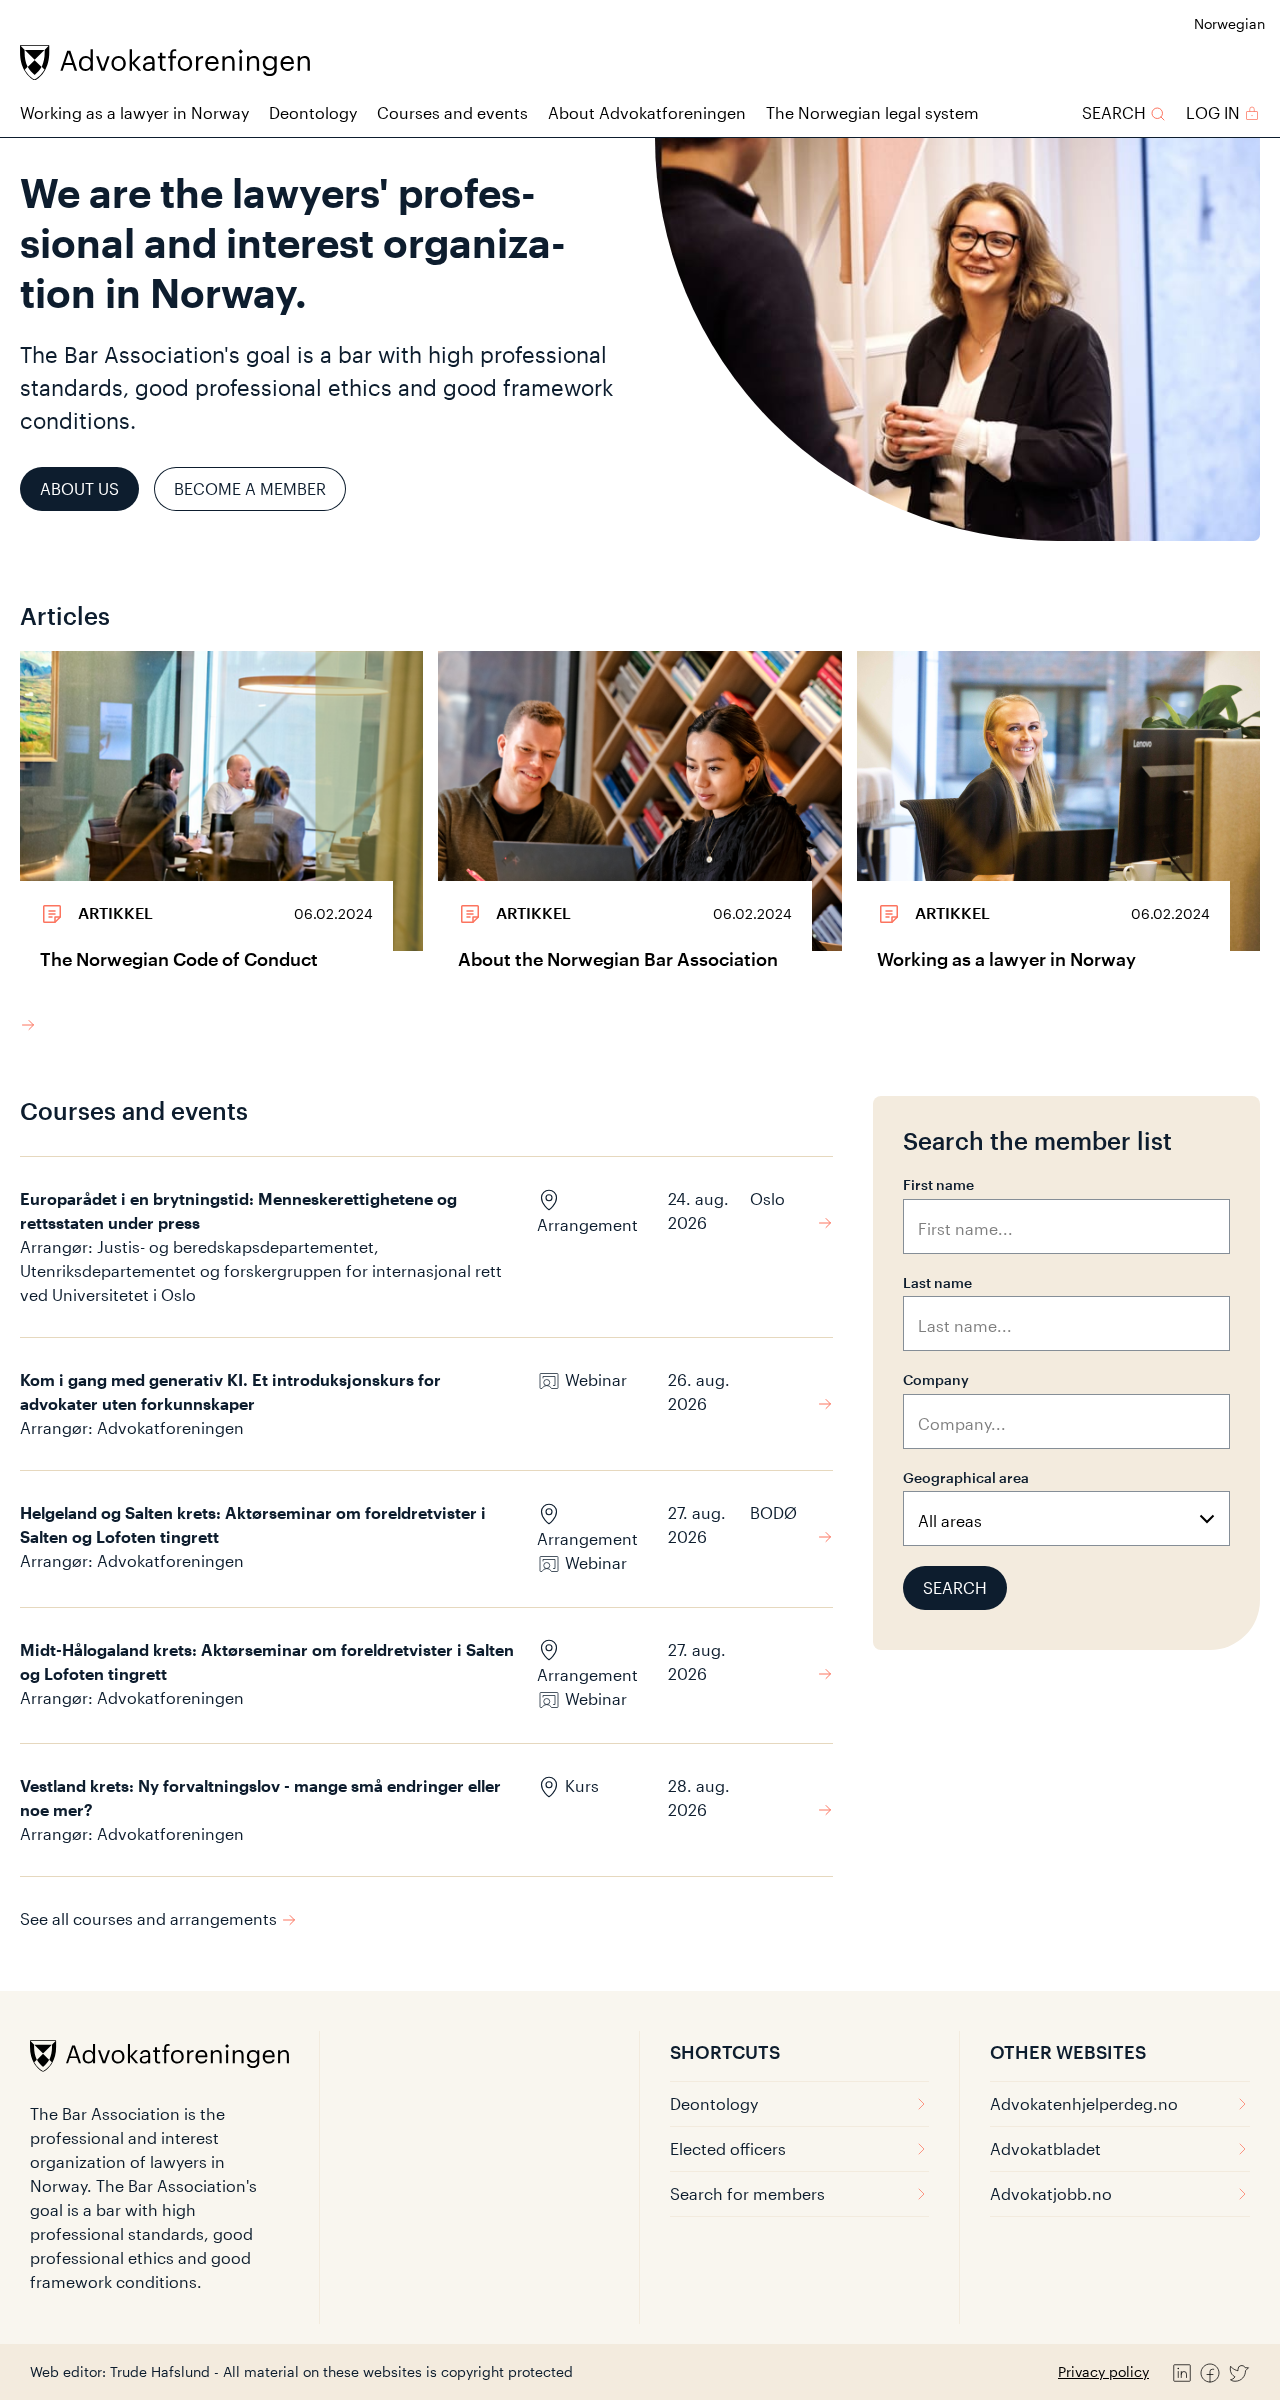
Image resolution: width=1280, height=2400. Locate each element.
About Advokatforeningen (647, 112)
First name (938, 1184)
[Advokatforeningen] (165, 62)
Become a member (250, 488)
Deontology (313, 112)
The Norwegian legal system (872, 112)
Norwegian (1229, 23)
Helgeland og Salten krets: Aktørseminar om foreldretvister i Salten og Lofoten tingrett (253, 1524)
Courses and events (452, 112)
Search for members (747, 2193)
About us (79, 488)
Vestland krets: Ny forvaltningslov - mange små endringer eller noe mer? (260, 1797)
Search (955, 1587)
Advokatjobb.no (1051, 2193)
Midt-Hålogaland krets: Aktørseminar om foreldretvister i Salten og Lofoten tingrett (267, 1661)
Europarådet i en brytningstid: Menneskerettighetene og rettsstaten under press (238, 1210)
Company (936, 1379)
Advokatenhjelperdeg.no (1084, 2103)
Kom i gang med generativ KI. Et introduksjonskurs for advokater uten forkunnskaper (230, 1391)
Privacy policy (1103, 2371)
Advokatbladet (1045, 2148)
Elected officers (728, 2148)
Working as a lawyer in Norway (134, 112)
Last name (937, 1282)
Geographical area (966, 1477)
